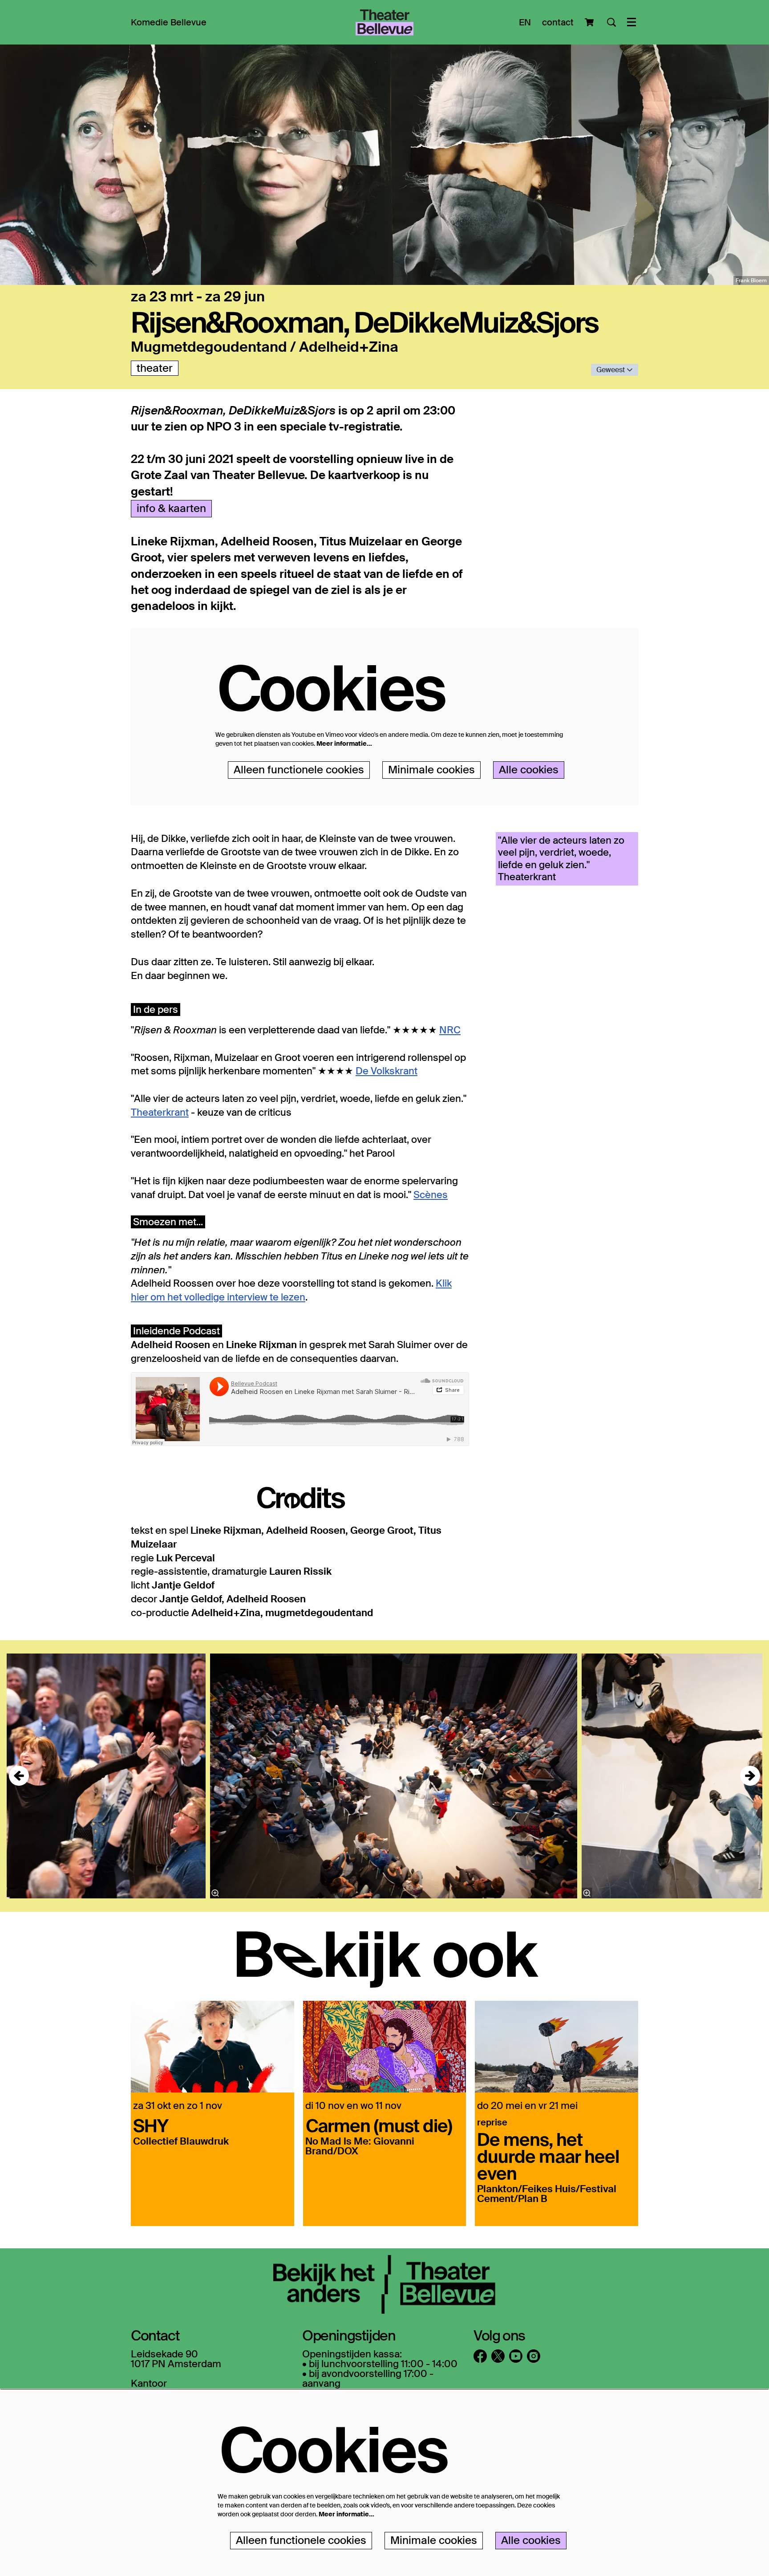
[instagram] (534, 2356)
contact (558, 22)
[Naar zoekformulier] (611, 22)
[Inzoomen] (215, 1893)
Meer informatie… (344, 744)
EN (525, 22)
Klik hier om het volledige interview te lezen (291, 1290)
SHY (151, 2125)
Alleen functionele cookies (299, 770)
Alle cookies (529, 770)
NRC (450, 1030)
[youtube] (516, 2356)
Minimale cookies (431, 770)
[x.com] (498, 2356)
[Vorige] (19, 1776)
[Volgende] (750, 1776)
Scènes (431, 1195)
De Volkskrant (387, 1071)
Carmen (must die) (379, 2125)
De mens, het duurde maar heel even (548, 2156)
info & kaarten (171, 508)
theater (155, 368)
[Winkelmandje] (590, 22)
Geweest (611, 370)
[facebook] (480, 2356)
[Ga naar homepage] (384, 22)
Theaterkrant (160, 1112)
